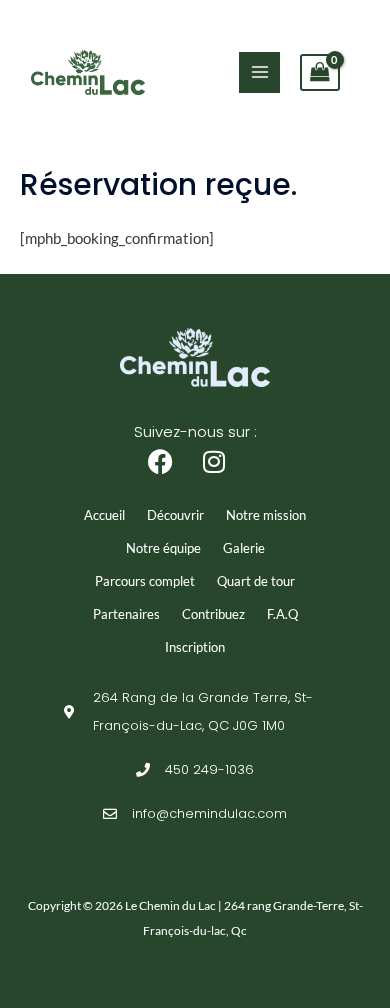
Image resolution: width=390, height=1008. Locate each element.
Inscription (195, 647)
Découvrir (175, 515)
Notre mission (266, 515)
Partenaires (126, 614)
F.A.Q (282, 614)
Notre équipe (163, 548)
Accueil (104, 515)
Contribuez (213, 614)
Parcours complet (145, 581)
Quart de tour (256, 581)
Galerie (244, 548)
